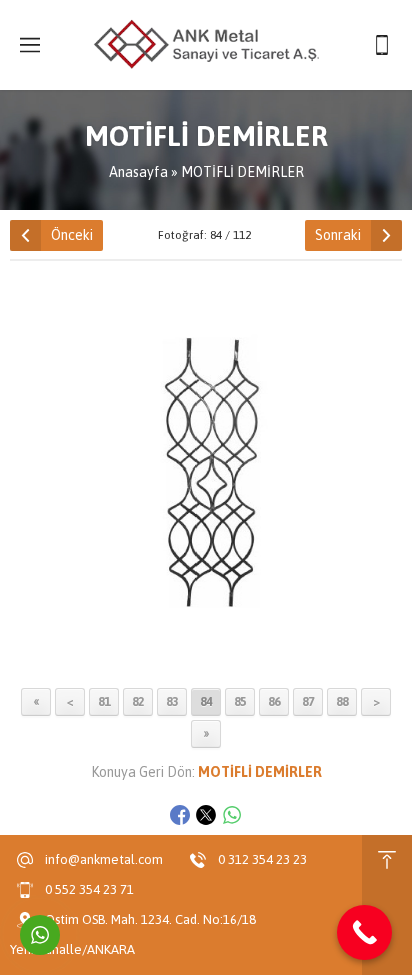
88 (342, 702)
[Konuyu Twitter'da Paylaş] (206, 815)
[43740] (206, 668)
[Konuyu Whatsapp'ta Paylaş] (232, 815)
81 (104, 702)
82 (138, 702)
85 (240, 702)
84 (206, 702)
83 (172, 702)
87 (308, 702)
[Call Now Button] (364, 932)
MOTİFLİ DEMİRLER (242, 172)
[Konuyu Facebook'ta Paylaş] (180, 815)
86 (274, 702)
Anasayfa (138, 172)
